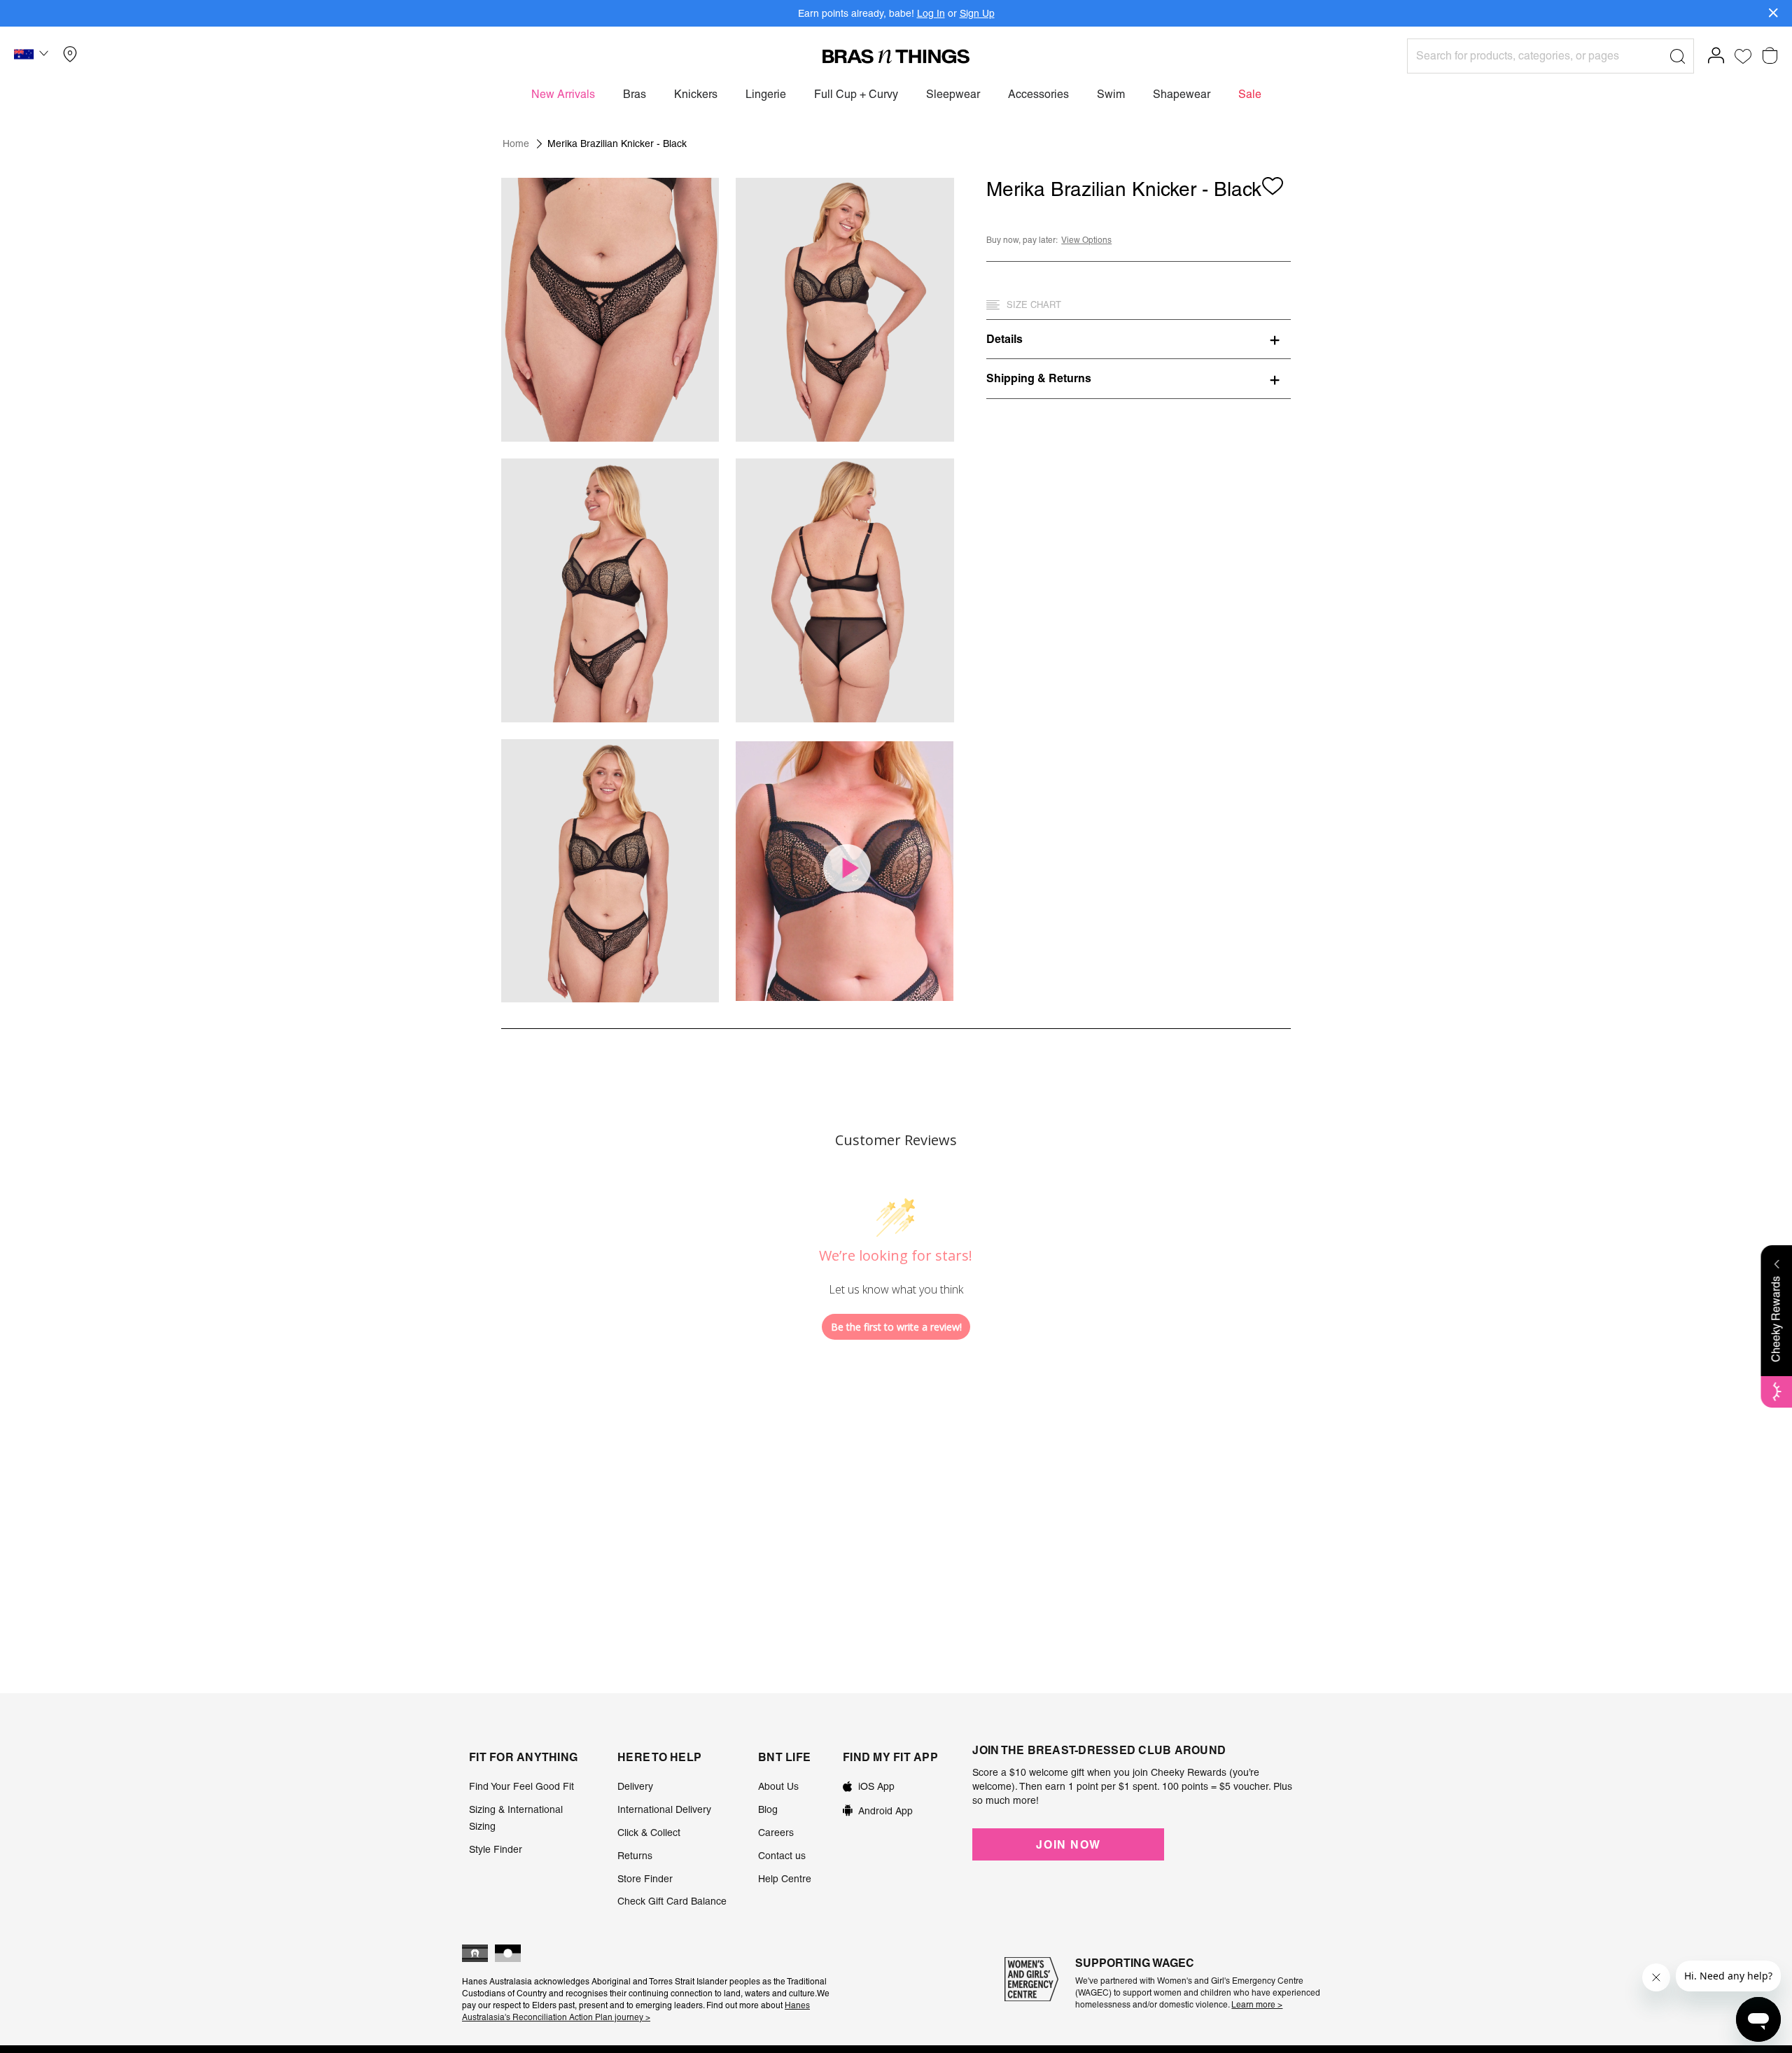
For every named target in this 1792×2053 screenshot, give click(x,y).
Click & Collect (649, 1833)
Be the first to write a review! (896, 1327)
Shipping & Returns (1039, 378)
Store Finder (645, 1879)
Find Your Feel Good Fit (521, 1786)
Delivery (635, 1786)
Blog (768, 1809)
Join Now (1068, 1844)
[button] (33, 56)
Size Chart (1034, 305)
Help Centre (785, 1879)
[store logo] (896, 56)
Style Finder (496, 1849)
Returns (635, 1856)
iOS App (876, 1786)
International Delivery (664, 1809)
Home (516, 143)
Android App (885, 1811)
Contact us (782, 1856)
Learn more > (1257, 2005)
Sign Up (977, 13)
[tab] (1139, 339)
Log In (931, 13)
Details (1004, 339)
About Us (778, 1786)
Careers (776, 1833)
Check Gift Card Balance (672, 1901)
